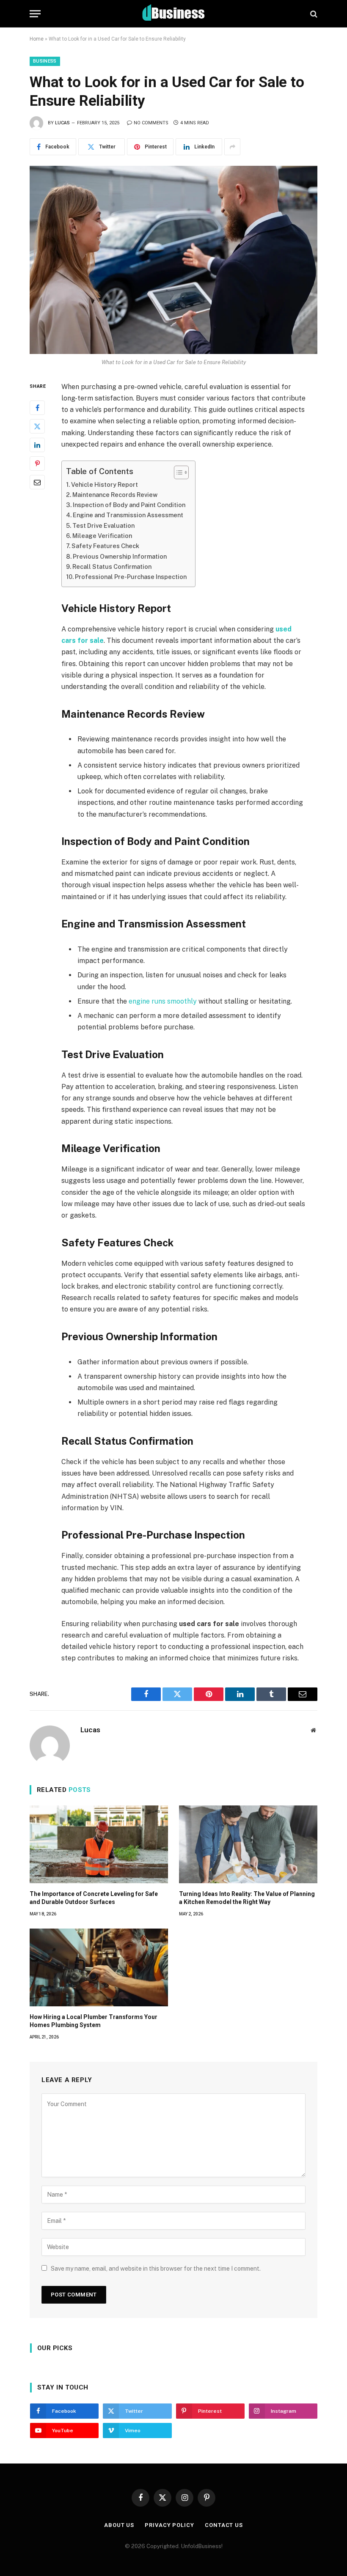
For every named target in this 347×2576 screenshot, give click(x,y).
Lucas (62, 123)
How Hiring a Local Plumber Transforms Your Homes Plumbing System (94, 2021)
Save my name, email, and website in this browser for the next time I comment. (156, 2269)
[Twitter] (37, 426)
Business (45, 61)
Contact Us (224, 2525)
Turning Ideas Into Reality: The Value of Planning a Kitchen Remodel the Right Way (247, 1898)
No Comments (151, 123)
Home (37, 39)
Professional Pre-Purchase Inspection (131, 577)
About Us (119, 2525)
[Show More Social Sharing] (232, 147)
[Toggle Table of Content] (177, 472)
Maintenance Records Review (115, 495)
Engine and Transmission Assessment (128, 515)
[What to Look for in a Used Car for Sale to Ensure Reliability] (173, 260)
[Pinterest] (37, 464)
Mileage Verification (102, 536)
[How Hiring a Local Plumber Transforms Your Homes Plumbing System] (99, 1967)
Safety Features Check (105, 546)
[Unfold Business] (174, 14)
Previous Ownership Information (120, 556)
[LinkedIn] (37, 445)
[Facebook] (37, 408)
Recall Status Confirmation (112, 567)
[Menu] (35, 14)
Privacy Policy (169, 2525)
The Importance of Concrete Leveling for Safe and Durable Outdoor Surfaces (94, 1898)
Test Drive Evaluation (103, 525)
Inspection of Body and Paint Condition (129, 505)
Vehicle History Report (105, 484)
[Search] (313, 14)
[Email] (37, 482)
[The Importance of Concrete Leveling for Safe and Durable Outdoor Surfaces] (99, 1844)
